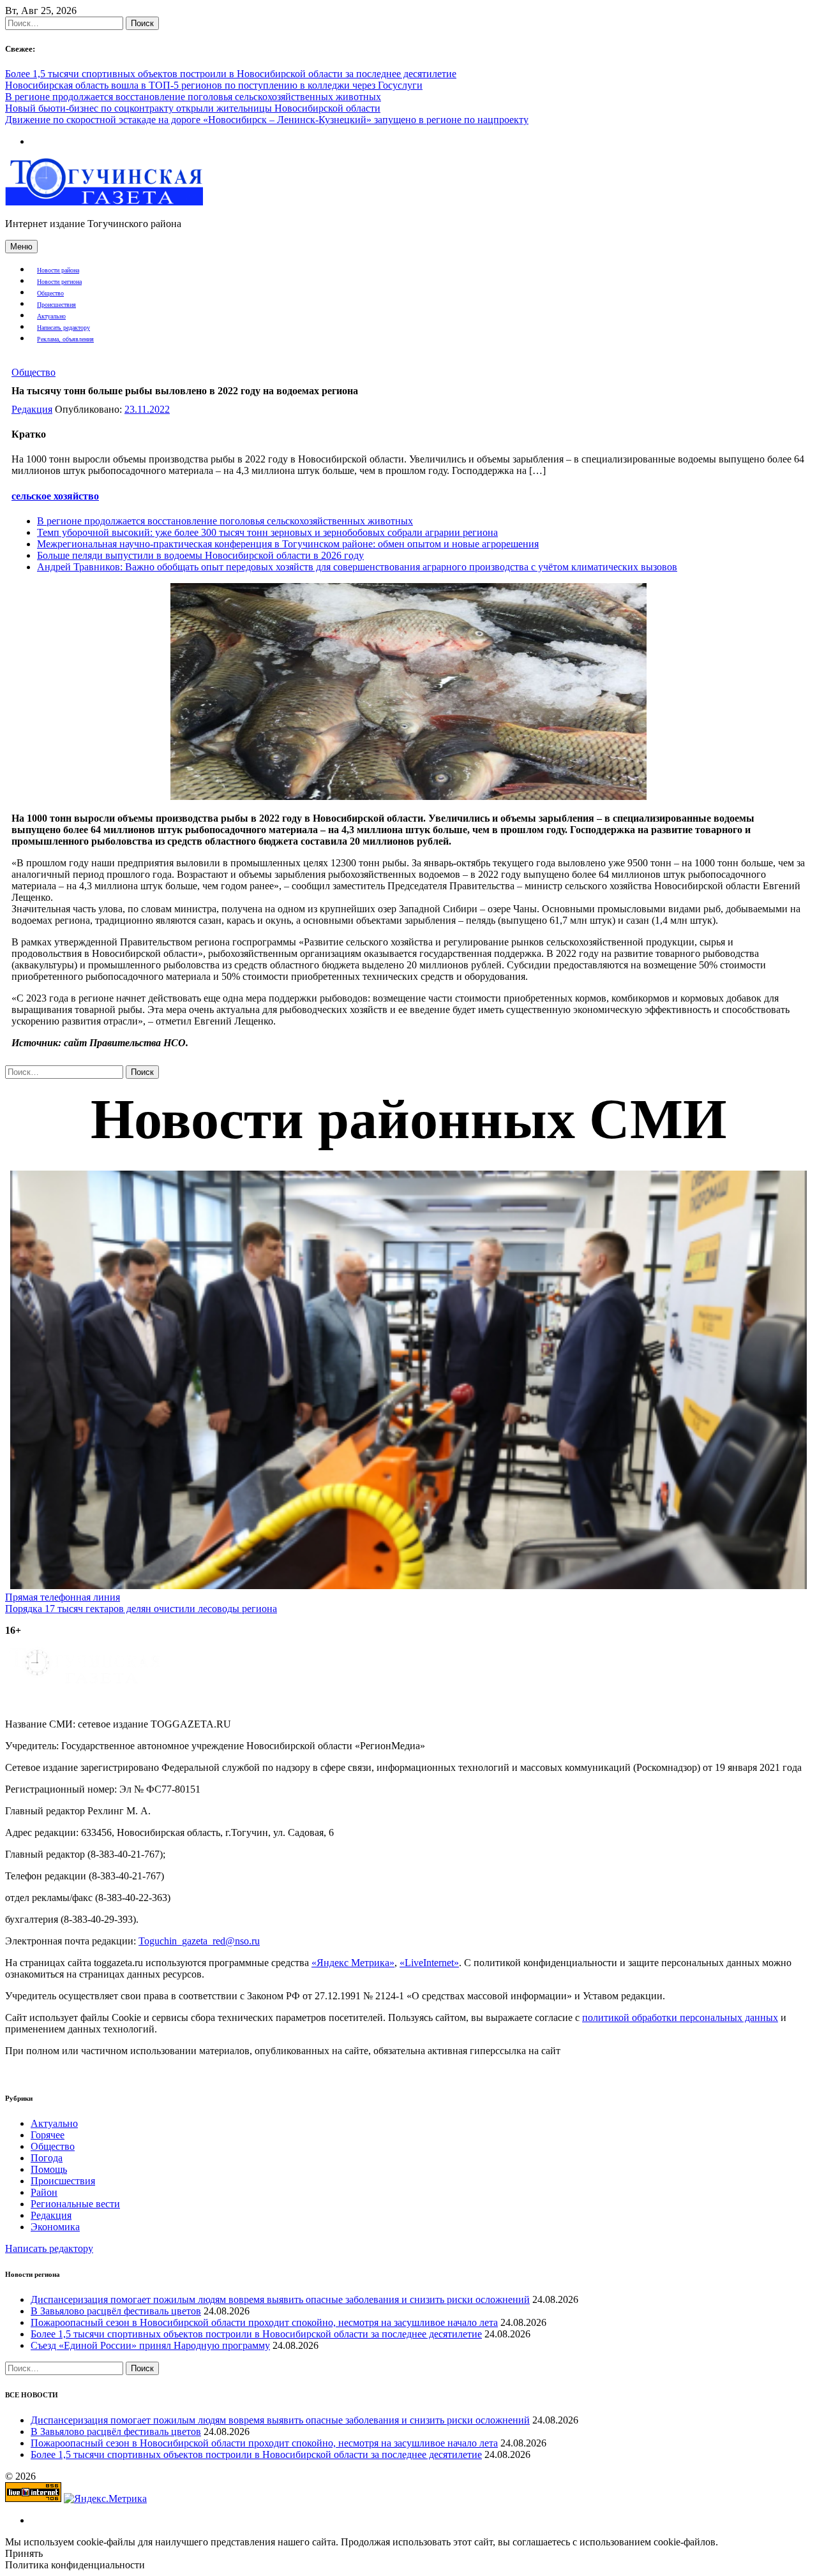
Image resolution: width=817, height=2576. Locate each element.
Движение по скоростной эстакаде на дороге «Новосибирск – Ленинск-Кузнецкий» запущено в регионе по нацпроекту (267, 120)
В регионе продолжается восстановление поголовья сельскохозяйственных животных (193, 97)
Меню (21, 247)
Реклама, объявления (65, 339)
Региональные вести (75, 2204)
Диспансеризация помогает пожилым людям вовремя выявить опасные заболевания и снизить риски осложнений (280, 2299)
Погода (47, 2158)
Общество (50, 293)
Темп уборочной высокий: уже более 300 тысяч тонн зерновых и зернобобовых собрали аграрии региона (267, 532)
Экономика (55, 2227)
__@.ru (199, 1941)
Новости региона (59, 282)
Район (44, 2192)
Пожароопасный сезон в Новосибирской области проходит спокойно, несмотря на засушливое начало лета (264, 2322)
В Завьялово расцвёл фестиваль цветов (116, 2311)
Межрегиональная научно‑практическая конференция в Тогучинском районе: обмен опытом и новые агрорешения (288, 544)
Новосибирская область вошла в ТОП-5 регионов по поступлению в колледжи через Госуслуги (214, 85)
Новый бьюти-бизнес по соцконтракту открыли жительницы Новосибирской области (193, 108)
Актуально (51, 316)
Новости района (58, 270)
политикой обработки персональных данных (680, 2017)
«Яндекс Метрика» (353, 1963)
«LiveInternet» (429, 1963)
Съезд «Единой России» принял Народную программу (150, 2345)
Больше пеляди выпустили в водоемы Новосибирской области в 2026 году (200, 555)
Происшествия (56, 305)
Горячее (48, 2135)
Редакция (32, 409)
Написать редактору (64, 328)
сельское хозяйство (55, 496)
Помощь (49, 2169)
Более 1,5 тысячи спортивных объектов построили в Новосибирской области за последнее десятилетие (231, 74)
